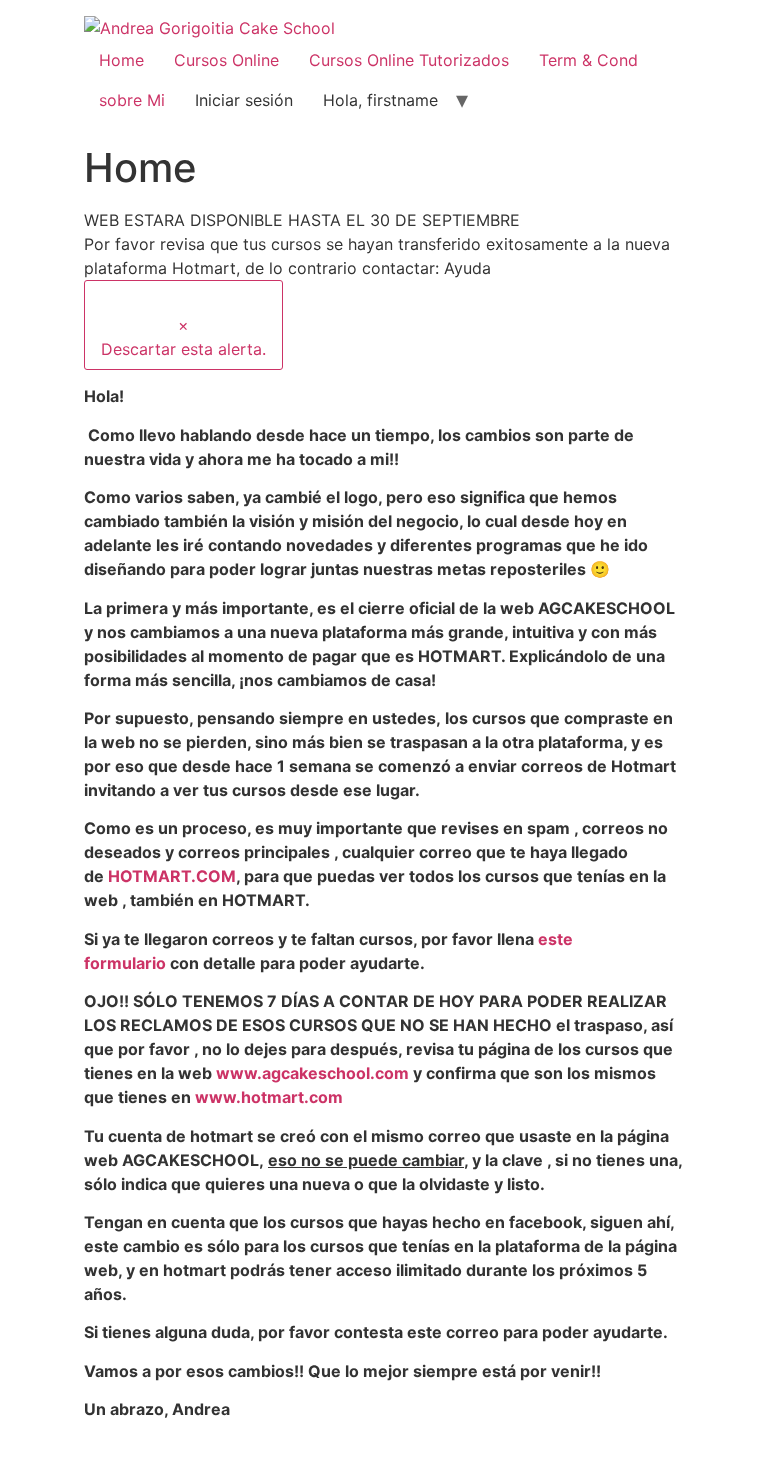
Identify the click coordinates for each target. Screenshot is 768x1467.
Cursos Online (226, 60)
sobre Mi (132, 100)
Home (121, 60)
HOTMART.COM (172, 876)
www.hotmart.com (269, 1097)
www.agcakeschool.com (312, 1073)
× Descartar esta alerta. (183, 337)
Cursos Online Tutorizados (409, 60)
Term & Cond (588, 60)
